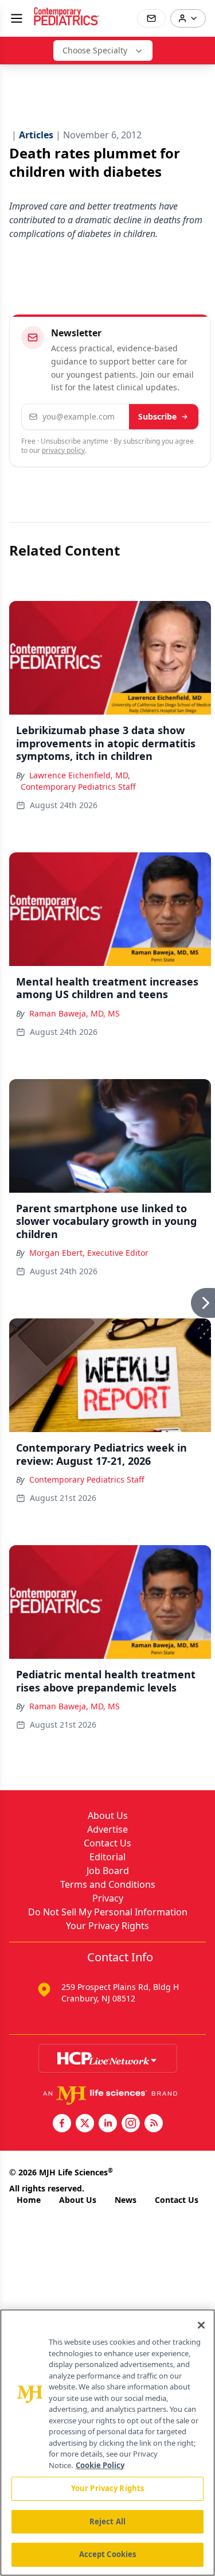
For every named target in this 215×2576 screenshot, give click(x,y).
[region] (107, 2443)
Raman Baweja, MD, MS (75, 1013)
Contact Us (107, 1843)
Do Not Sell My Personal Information (108, 1912)
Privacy (108, 1898)
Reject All (107, 2521)
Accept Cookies (108, 2554)
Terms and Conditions (108, 1884)
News (126, 2200)
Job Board (108, 1871)
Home (29, 2200)
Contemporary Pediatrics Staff (78, 787)
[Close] (201, 2325)
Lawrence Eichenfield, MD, (80, 775)
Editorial (107, 1857)
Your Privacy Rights (107, 1926)
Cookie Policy (100, 2465)
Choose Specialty (95, 50)
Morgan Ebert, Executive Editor (89, 1253)
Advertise (107, 1829)
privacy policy (63, 450)
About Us (108, 1815)
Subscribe (157, 416)
